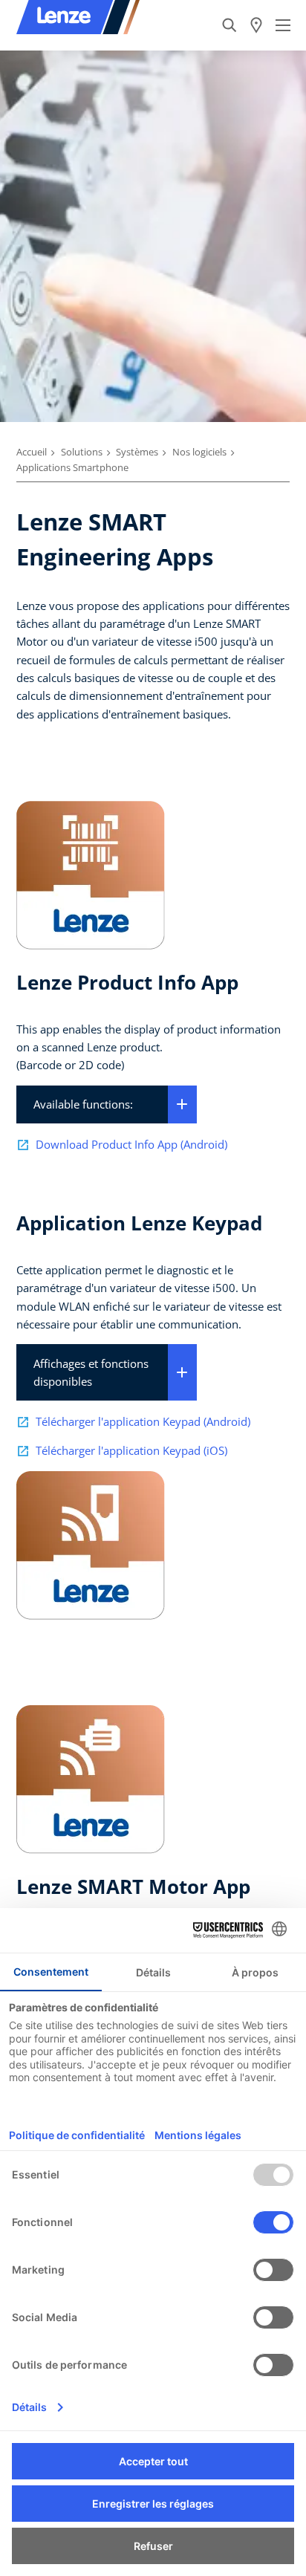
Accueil (32, 452)
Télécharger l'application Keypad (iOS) (131, 1450)
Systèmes (137, 452)
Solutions (82, 452)
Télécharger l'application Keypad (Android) (143, 1421)
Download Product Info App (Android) (131, 1144)
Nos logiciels (199, 452)
